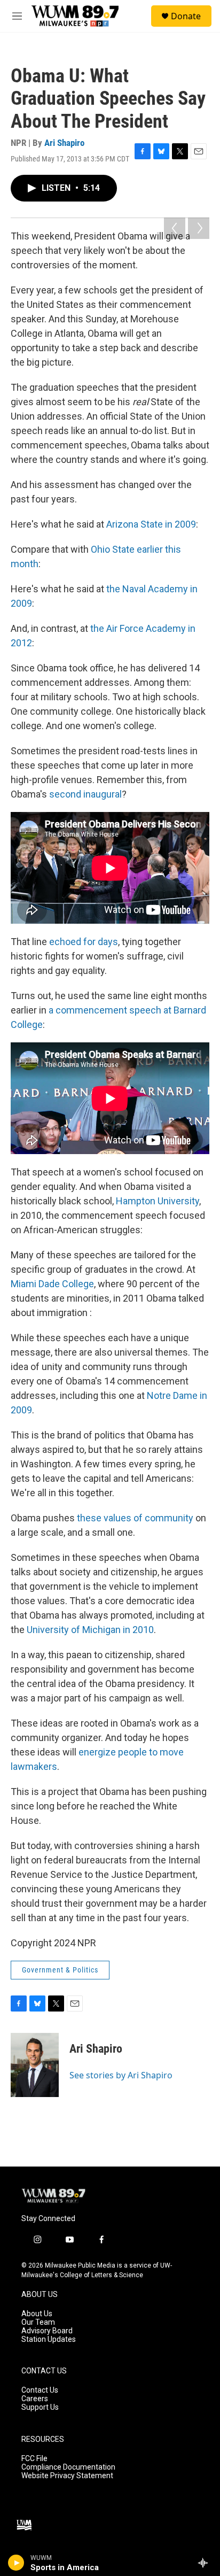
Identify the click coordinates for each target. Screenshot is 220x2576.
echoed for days (84, 942)
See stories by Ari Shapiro (121, 2075)
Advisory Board (47, 2331)
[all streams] (206, 2563)
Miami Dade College (52, 1284)
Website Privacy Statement (67, 2476)
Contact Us (40, 2390)
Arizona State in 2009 (151, 524)
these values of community (135, 1518)
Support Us (40, 2407)
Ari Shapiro (64, 143)
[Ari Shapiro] (35, 2065)
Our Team (38, 2322)
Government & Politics (60, 1970)
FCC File (34, 2459)
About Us (37, 2314)
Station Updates (49, 2339)
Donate (186, 16)
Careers (35, 2399)
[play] (16, 2563)
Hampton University (158, 1201)
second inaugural (85, 794)
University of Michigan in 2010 (90, 1630)
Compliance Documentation (68, 2467)
